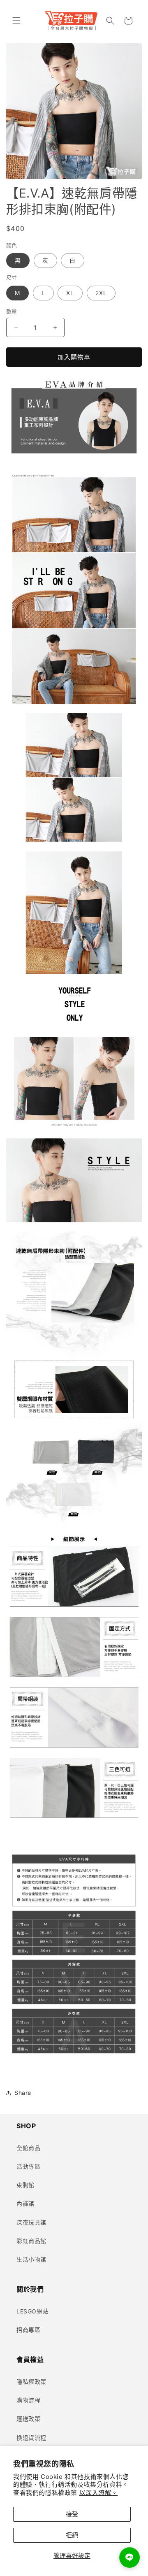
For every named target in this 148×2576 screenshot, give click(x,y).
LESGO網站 (32, 2311)
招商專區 (28, 2330)
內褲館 (25, 2203)
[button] (16, 21)
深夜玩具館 (31, 2222)
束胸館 (25, 2185)
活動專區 (28, 2166)
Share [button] (23, 2093)
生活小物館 (31, 2259)
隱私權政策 (31, 2382)
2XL (101, 293)
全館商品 (28, 2148)
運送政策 (28, 2419)
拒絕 (72, 2535)
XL (70, 293)
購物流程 (28, 2400)
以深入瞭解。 (99, 2493)
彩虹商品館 (31, 2241)
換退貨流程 (31, 2438)
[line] (129, 2557)
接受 (72, 2514)
